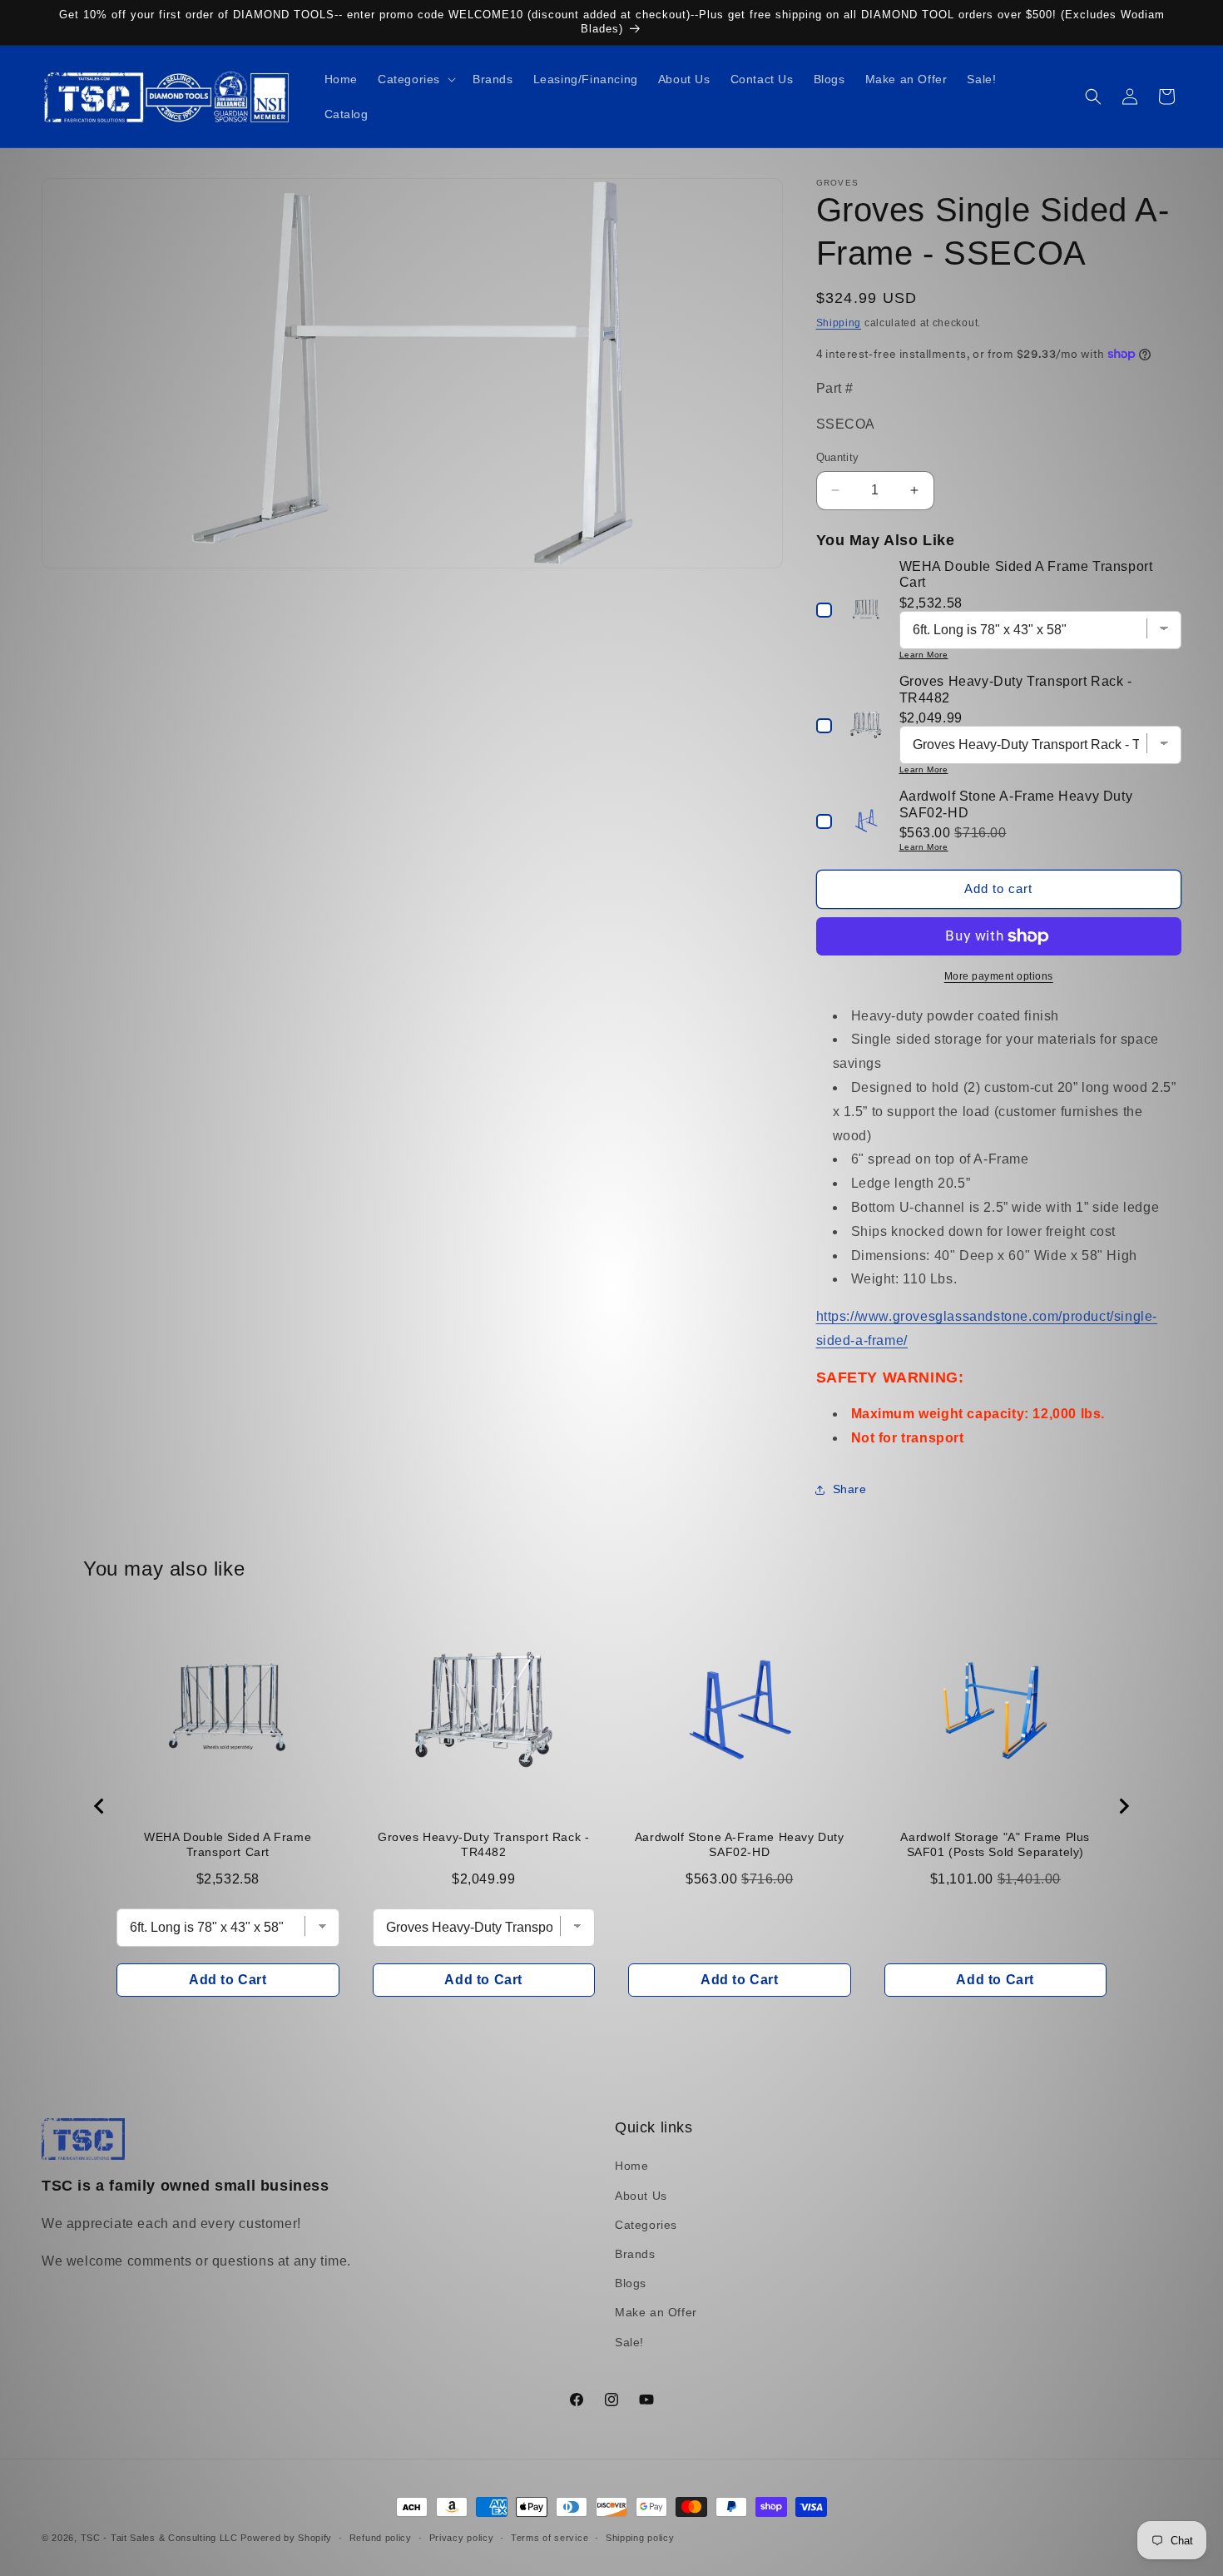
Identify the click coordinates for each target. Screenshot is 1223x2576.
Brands (635, 2254)
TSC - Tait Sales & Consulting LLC (159, 2538)
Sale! (629, 2342)
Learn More (924, 655)
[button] (415, 79)
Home (631, 2166)
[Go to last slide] (100, 1806)
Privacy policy (462, 2538)
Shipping (839, 323)
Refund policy (381, 2538)
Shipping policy (640, 2538)
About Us (641, 2196)
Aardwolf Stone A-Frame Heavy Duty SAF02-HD (740, 1844)
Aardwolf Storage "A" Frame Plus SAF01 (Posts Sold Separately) (995, 1844)
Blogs (631, 2283)
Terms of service (550, 2538)
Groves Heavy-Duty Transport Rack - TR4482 (483, 1844)
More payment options (999, 976)
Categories (646, 2225)
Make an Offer (656, 2312)
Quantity (838, 457)
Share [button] (850, 1489)
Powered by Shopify (286, 2538)
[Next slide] (1123, 1806)
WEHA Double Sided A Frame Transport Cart (228, 1844)
